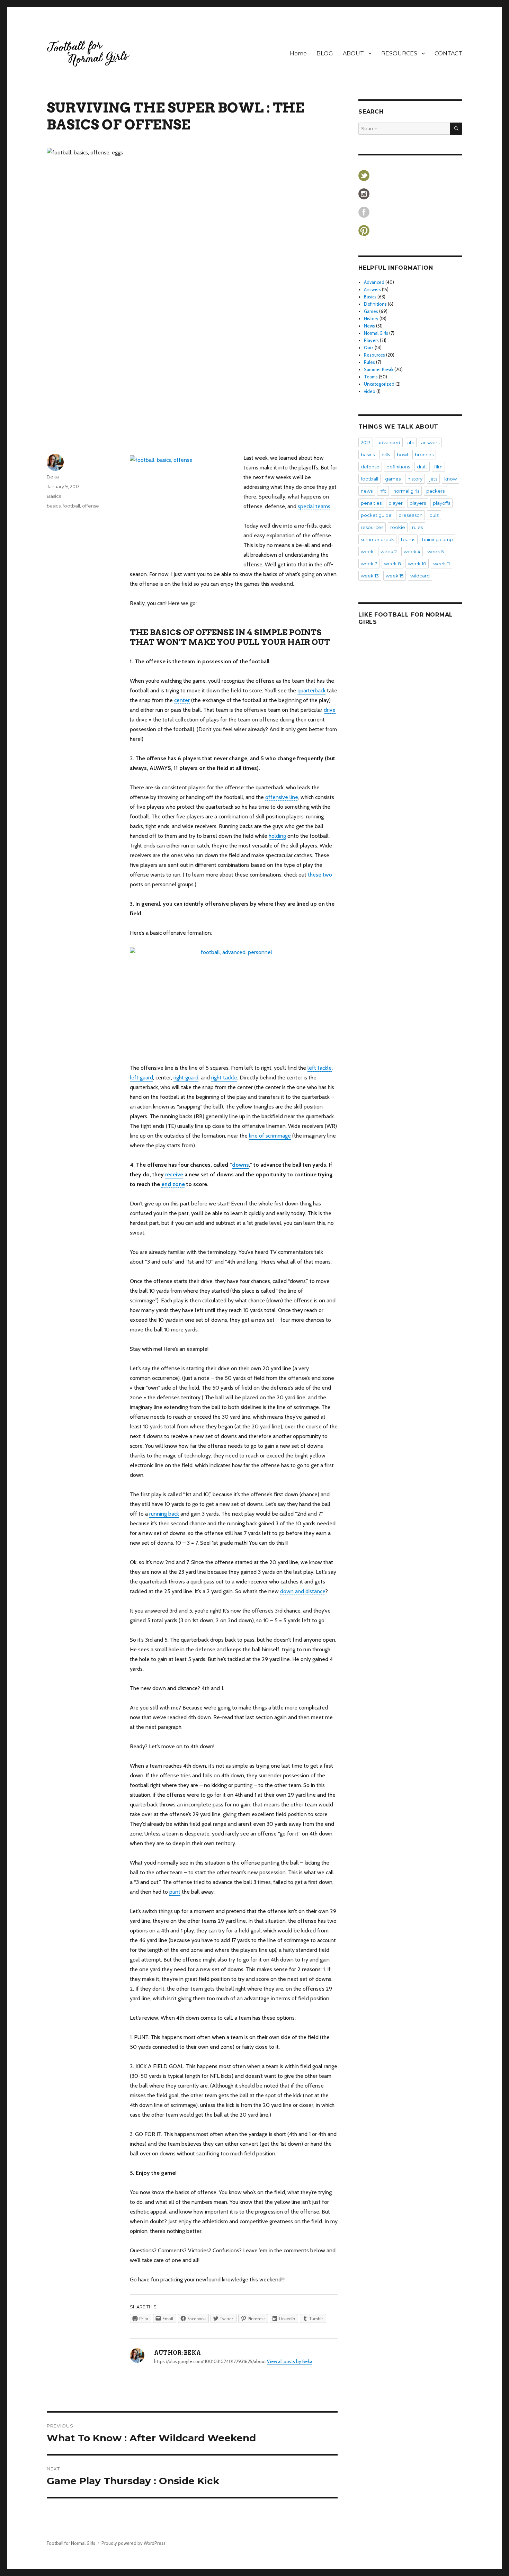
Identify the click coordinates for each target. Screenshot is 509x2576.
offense (91, 506)
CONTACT (448, 53)
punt (175, 1892)
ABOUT (353, 53)
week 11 (441, 564)
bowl (402, 455)
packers (435, 491)
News (369, 326)
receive (174, 1174)
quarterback (311, 690)
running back (164, 1514)
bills (386, 455)
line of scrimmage (270, 1136)
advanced (389, 442)
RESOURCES (399, 53)
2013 (366, 442)
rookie (398, 527)
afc (411, 442)
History (371, 318)
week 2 (389, 551)
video (370, 391)
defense (370, 467)
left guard (141, 1078)
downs (240, 1165)
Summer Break (379, 369)
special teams (314, 506)
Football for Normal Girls (71, 2543)
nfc (383, 491)
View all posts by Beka (290, 2361)
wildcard (420, 576)
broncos (424, 455)
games (393, 479)
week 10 (417, 564)
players (418, 503)
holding (277, 836)
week (367, 551)
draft (422, 467)
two (327, 875)
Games (371, 311)
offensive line (282, 797)
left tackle (320, 1068)
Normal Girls (376, 333)
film (438, 467)
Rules (369, 362)
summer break (377, 539)
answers (430, 442)
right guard (186, 1078)
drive (330, 710)
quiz (434, 515)
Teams (371, 377)
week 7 (369, 564)
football (71, 506)
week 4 (412, 551)
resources (372, 527)
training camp (437, 539)
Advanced (374, 282)
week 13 (370, 576)
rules (417, 527)
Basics (54, 496)
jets (433, 479)
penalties (371, 503)
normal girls (406, 491)
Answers (372, 289)
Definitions (375, 304)
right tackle (224, 1078)
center (182, 700)
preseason (410, 515)
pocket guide (376, 515)
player (396, 503)
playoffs (441, 503)
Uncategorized (379, 384)
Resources (374, 355)
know (450, 479)
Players (371, 340)
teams (408, 539)
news (367, 491)
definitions (398, 467)
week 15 (395, 576)
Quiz (369, 348)
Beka (53, 477)
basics (54, 506)
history (415, 479)
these (315, 875)
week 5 (435, 551)
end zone (173, 1184)
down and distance (303, 1591)
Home (298, 53)
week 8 (392, 564)
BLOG (325, 53)
